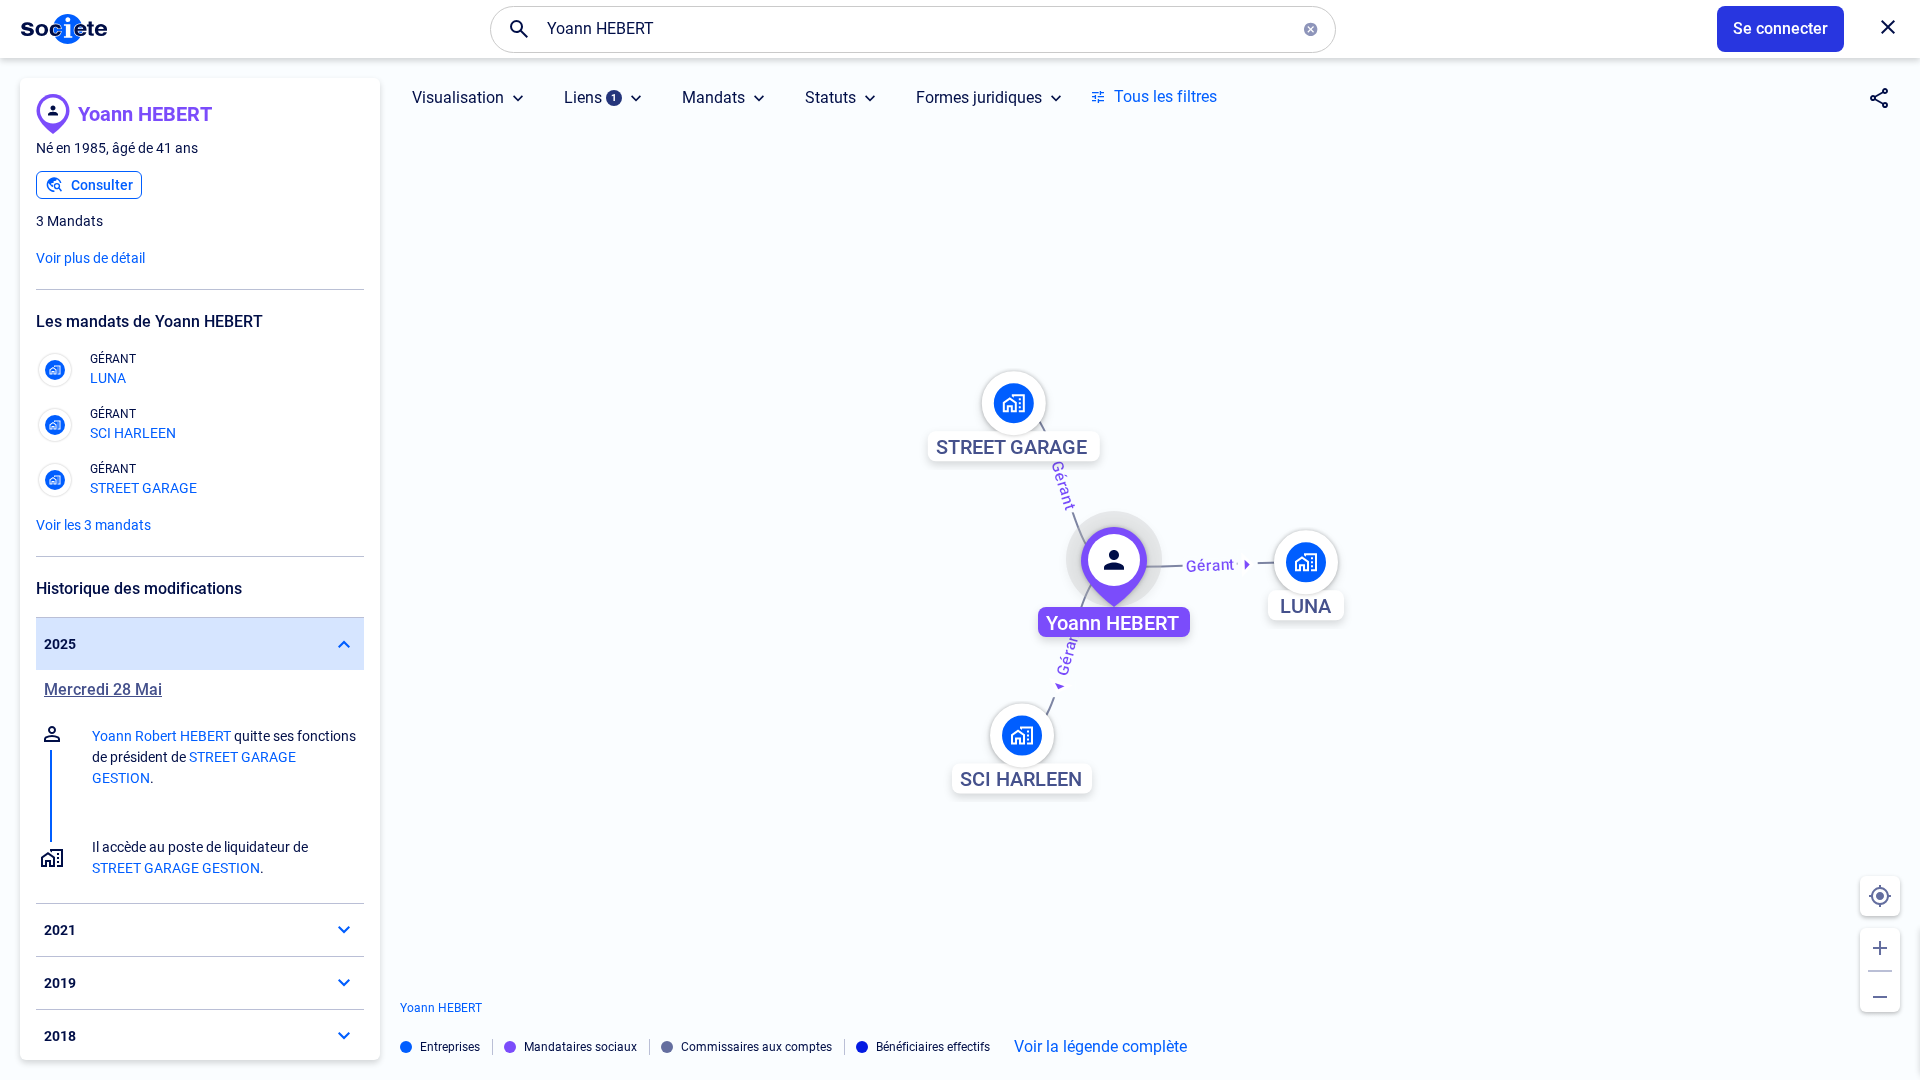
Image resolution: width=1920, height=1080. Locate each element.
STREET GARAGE (143, 488)
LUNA (108, 378)
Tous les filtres (1165, 96)
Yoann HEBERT (145, 114)
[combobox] (913, 29)
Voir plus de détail (90, 258)
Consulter (102, 185)
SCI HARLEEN (133, 433)
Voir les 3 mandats (93, 525)
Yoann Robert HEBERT (161, 736)
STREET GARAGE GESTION (176, 868)
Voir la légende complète (1100, 1047)
